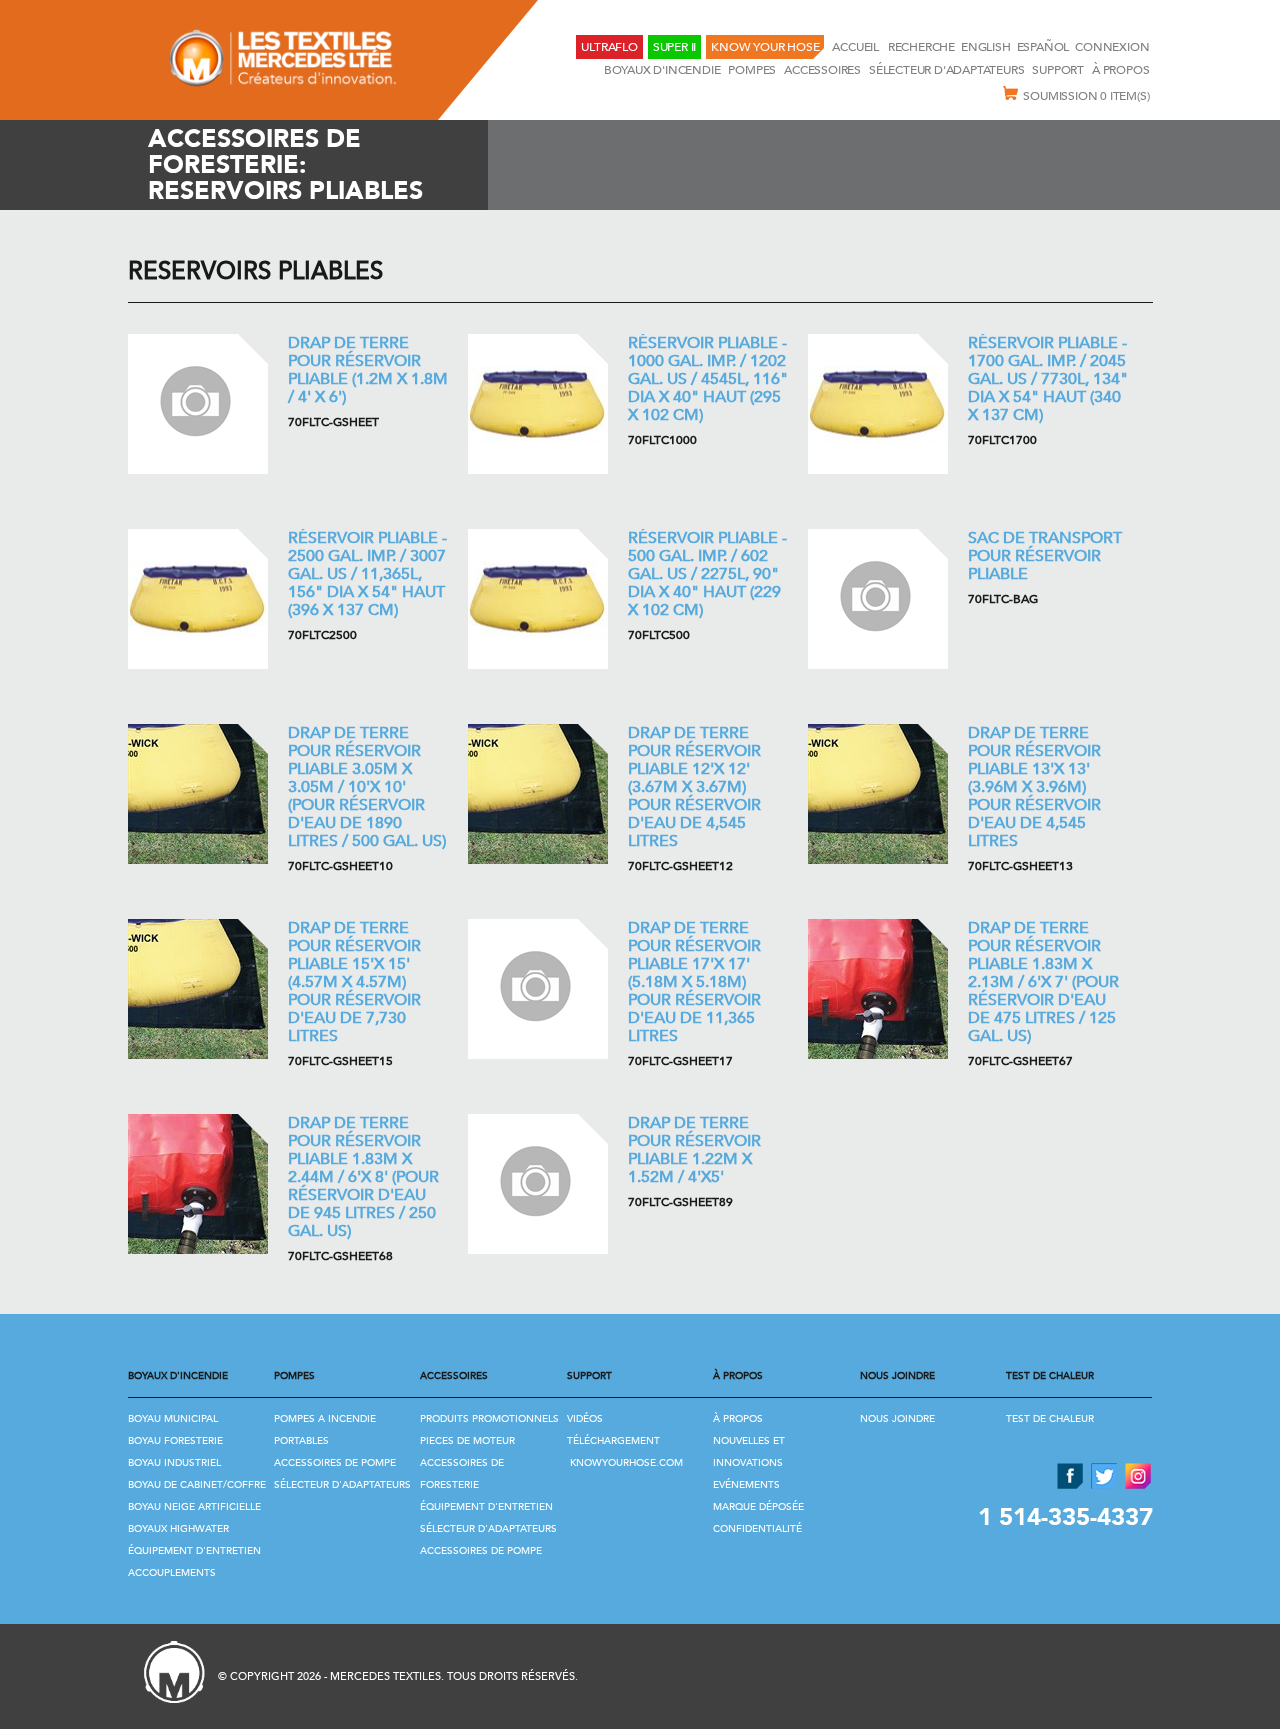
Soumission (1086, 96)
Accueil (856, 47)
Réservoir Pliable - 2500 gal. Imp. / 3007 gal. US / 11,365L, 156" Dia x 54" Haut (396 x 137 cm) (367, 574)
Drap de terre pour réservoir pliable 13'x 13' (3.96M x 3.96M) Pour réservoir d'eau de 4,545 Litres (1034, 787)
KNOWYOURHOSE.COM (626, 1463)
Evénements (746, 1485)
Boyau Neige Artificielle (194, 1507)
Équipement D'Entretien (194, 1551)
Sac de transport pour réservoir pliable (1045, 556)
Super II (674, 47)
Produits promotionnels (489, 1419)
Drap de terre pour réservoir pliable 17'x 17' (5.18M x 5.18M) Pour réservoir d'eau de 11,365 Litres (694, 982)
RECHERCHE (921, 47)
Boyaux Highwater (178, 1529)
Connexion (1112, 47)
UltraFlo (609, 47)
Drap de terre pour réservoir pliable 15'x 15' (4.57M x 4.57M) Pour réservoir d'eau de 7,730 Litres (354, 982)
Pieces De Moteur (467, 1441)
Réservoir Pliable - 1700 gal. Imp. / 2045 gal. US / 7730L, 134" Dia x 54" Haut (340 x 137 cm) (1048, 379)
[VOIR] (198, 404)
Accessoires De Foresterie (462, 1474)
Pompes (752, 70)
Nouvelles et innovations (749, 1452)
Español (1043, 47)
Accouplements (172, 1573)
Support (1058, 70)
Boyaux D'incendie (662, 70)
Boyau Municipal (173, 1419)
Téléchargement (613, 1441)
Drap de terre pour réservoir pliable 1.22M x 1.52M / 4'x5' (694, 1150)
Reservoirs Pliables (255, 271)
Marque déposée (758, 1507)
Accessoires (822, 70)
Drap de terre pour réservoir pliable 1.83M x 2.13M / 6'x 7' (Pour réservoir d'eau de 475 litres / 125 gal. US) (1043, 982)
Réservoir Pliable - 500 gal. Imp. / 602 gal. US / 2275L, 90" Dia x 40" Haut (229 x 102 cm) (707, 574)
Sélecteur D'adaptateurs (946, 70)
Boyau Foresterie (175, 1441)
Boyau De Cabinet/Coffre (197, 1485)
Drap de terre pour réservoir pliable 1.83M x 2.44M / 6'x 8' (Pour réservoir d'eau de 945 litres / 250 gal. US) (363, 1177)
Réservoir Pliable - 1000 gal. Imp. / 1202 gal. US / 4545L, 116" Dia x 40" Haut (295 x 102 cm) (708, 379)
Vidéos (585, 1419)
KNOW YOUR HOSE (765, 47)
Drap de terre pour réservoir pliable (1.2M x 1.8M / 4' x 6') (368, 370)
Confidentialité (757, 1529)
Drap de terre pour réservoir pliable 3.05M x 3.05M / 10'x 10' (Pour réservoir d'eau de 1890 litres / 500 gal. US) (367, 787)
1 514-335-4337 (1065, 1517)
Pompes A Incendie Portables (325, 1430)
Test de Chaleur (1050, 1419)
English (986, 47)
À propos (1120, 70)
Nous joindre (897, 1419)
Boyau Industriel (174, 1463)
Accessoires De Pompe (335, 1463)
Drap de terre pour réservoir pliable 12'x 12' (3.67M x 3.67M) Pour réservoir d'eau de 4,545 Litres (694, 787)
